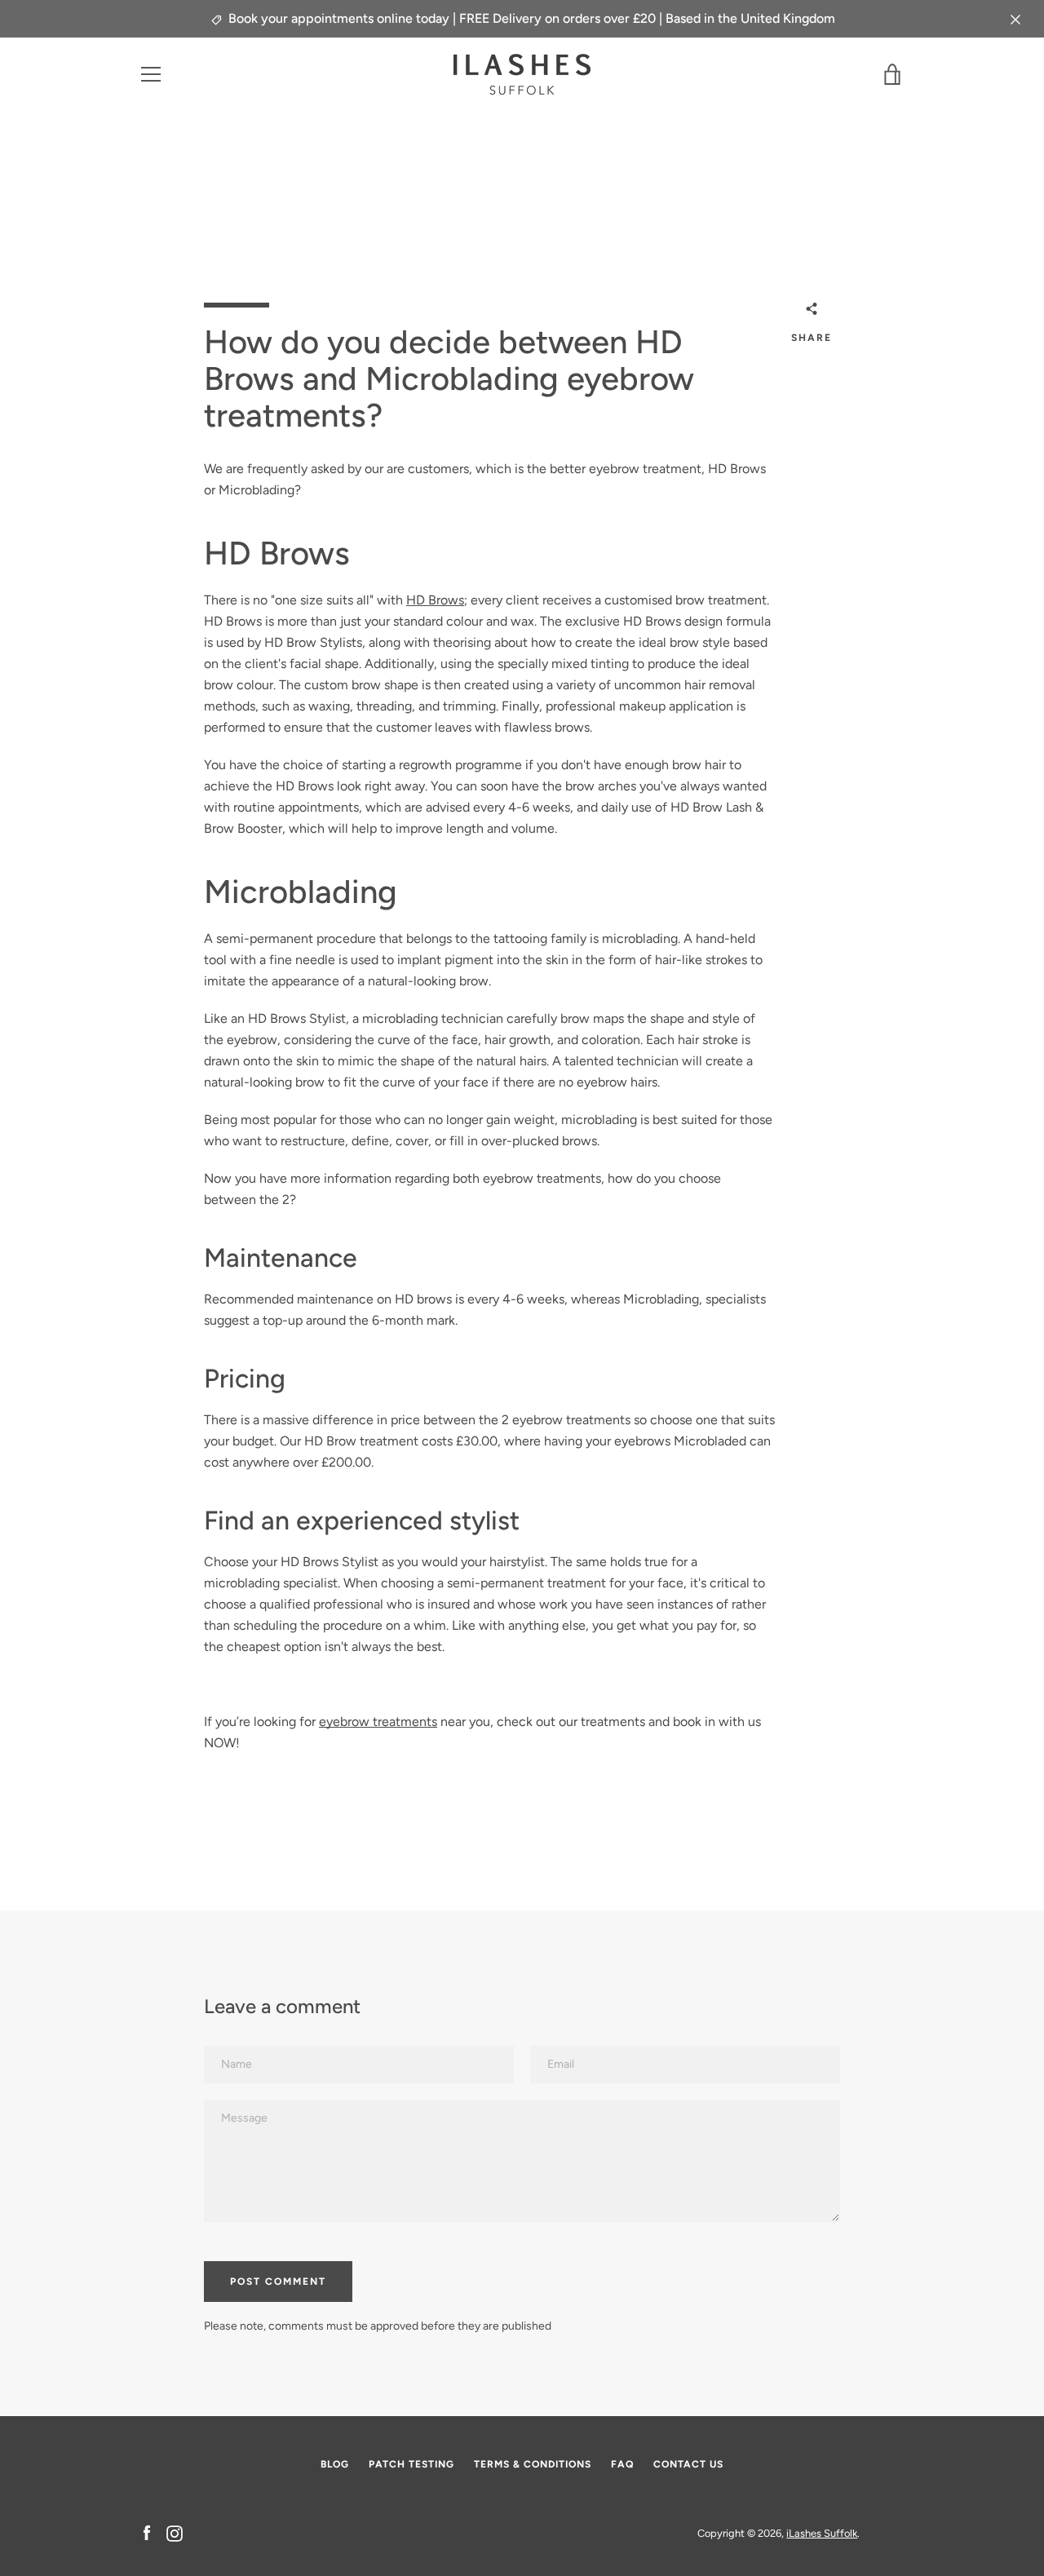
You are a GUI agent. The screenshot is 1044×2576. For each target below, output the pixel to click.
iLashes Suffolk (822, 2533)
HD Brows (435, 600)
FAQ (622, 2464)
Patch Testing (411, 2464)
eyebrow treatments (378, 1722)
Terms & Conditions (533, 2464)
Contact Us (688, 2464)
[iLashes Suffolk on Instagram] (175, 2532)
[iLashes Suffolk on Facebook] (147, 2532)
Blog (335, 2464)
